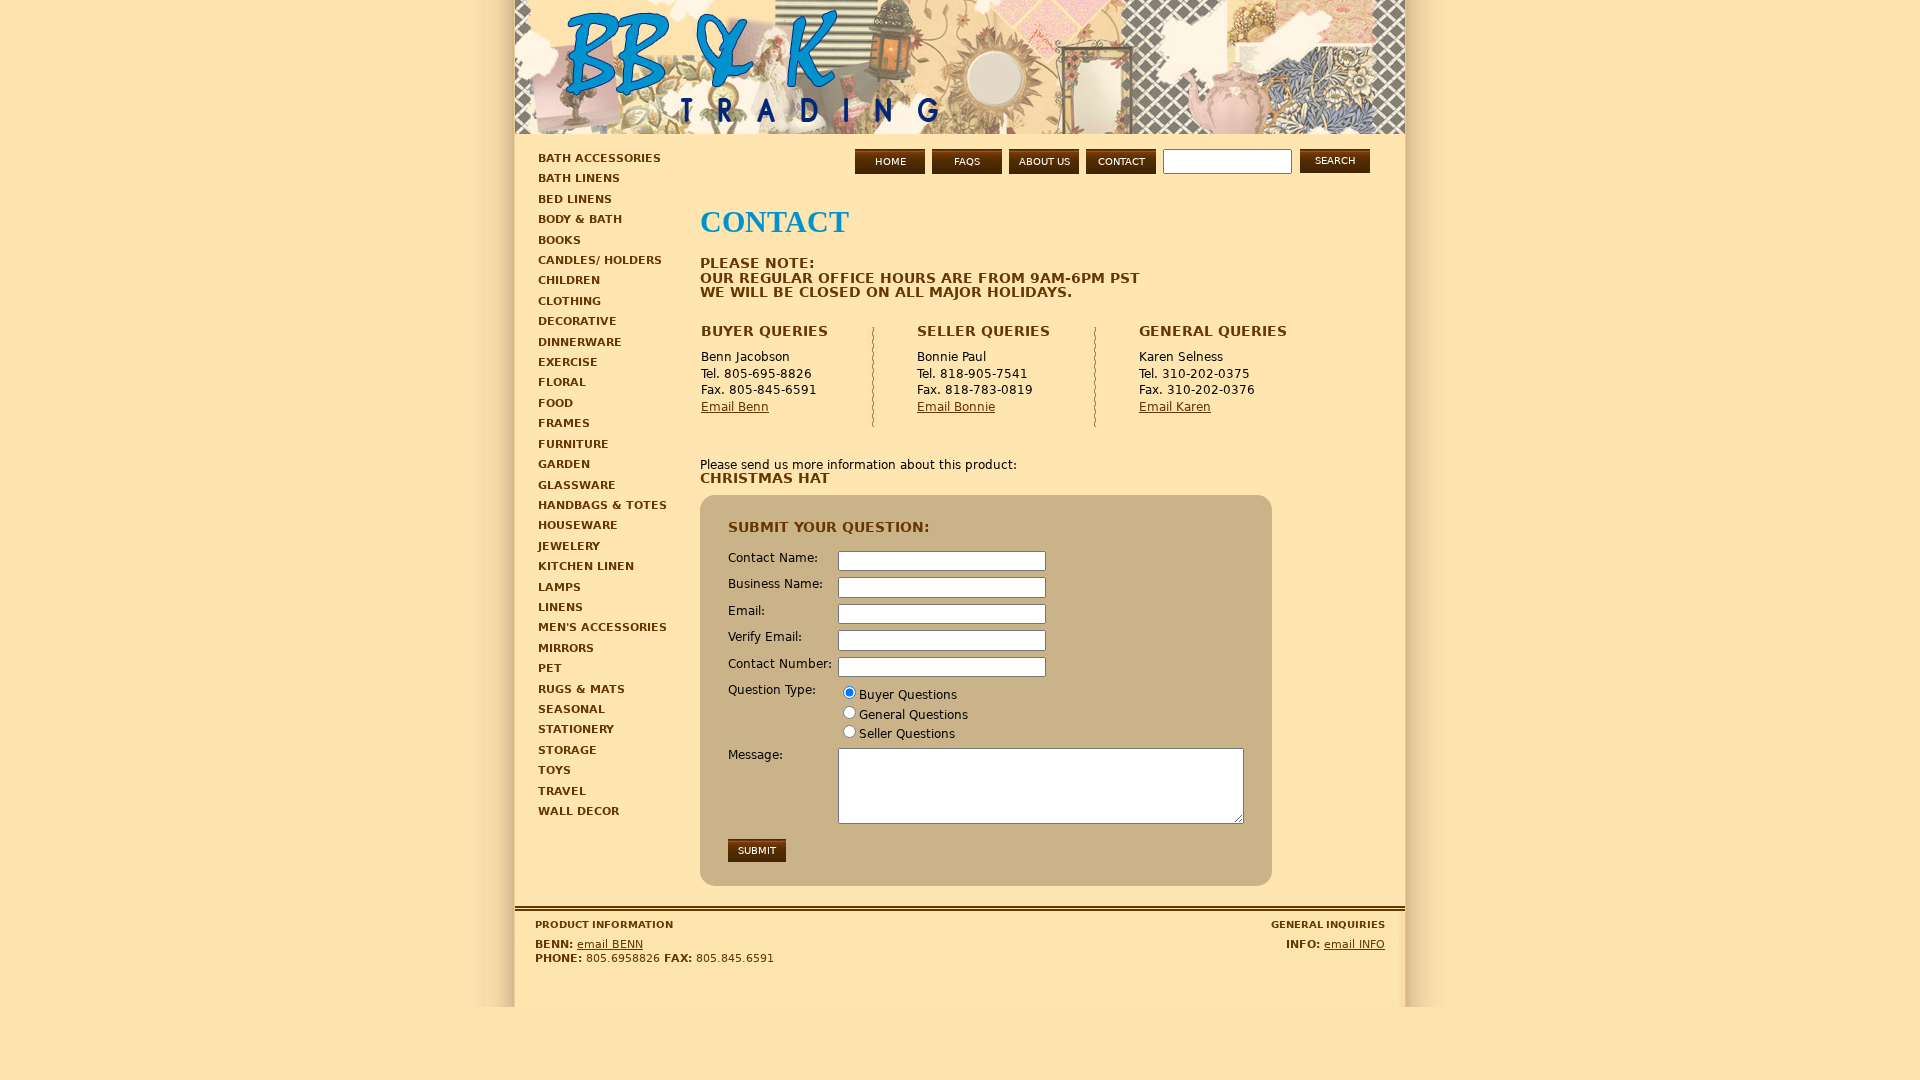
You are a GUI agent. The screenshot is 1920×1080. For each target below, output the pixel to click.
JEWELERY (569, 546)
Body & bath (580, 219)
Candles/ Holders (600, 260)
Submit (757, 850)
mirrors (566, 648)
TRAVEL (562, 791)
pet (550, 668)
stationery (576, 729)
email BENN (610, 944)
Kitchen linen (586, 566)
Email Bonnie (956, 407)
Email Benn (735, 407)
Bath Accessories (599, 158)
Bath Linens (579, 178)
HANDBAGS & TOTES (602, 505)
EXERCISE (568, 362)
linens (560, 607)
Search (1335, 160)
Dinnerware (580, 342)
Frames (564, 423)
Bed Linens (575, 199)
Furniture (573, 444)
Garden (564, 464)
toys (554, 770)
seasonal (571, 709)
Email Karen (1175, 407)
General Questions (913, 715)
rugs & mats (581, 689)
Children (569, 280)
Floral (562, 382)
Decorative (577, 321)
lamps (559, 587)
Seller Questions (907, 734)
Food (555, 403)
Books (559, 240)
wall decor (578, 811)
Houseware (578, 525)
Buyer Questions (908, 695)
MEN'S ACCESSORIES (602, 627)
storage (567, 750)
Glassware (577, 485)
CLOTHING (569, 301)
